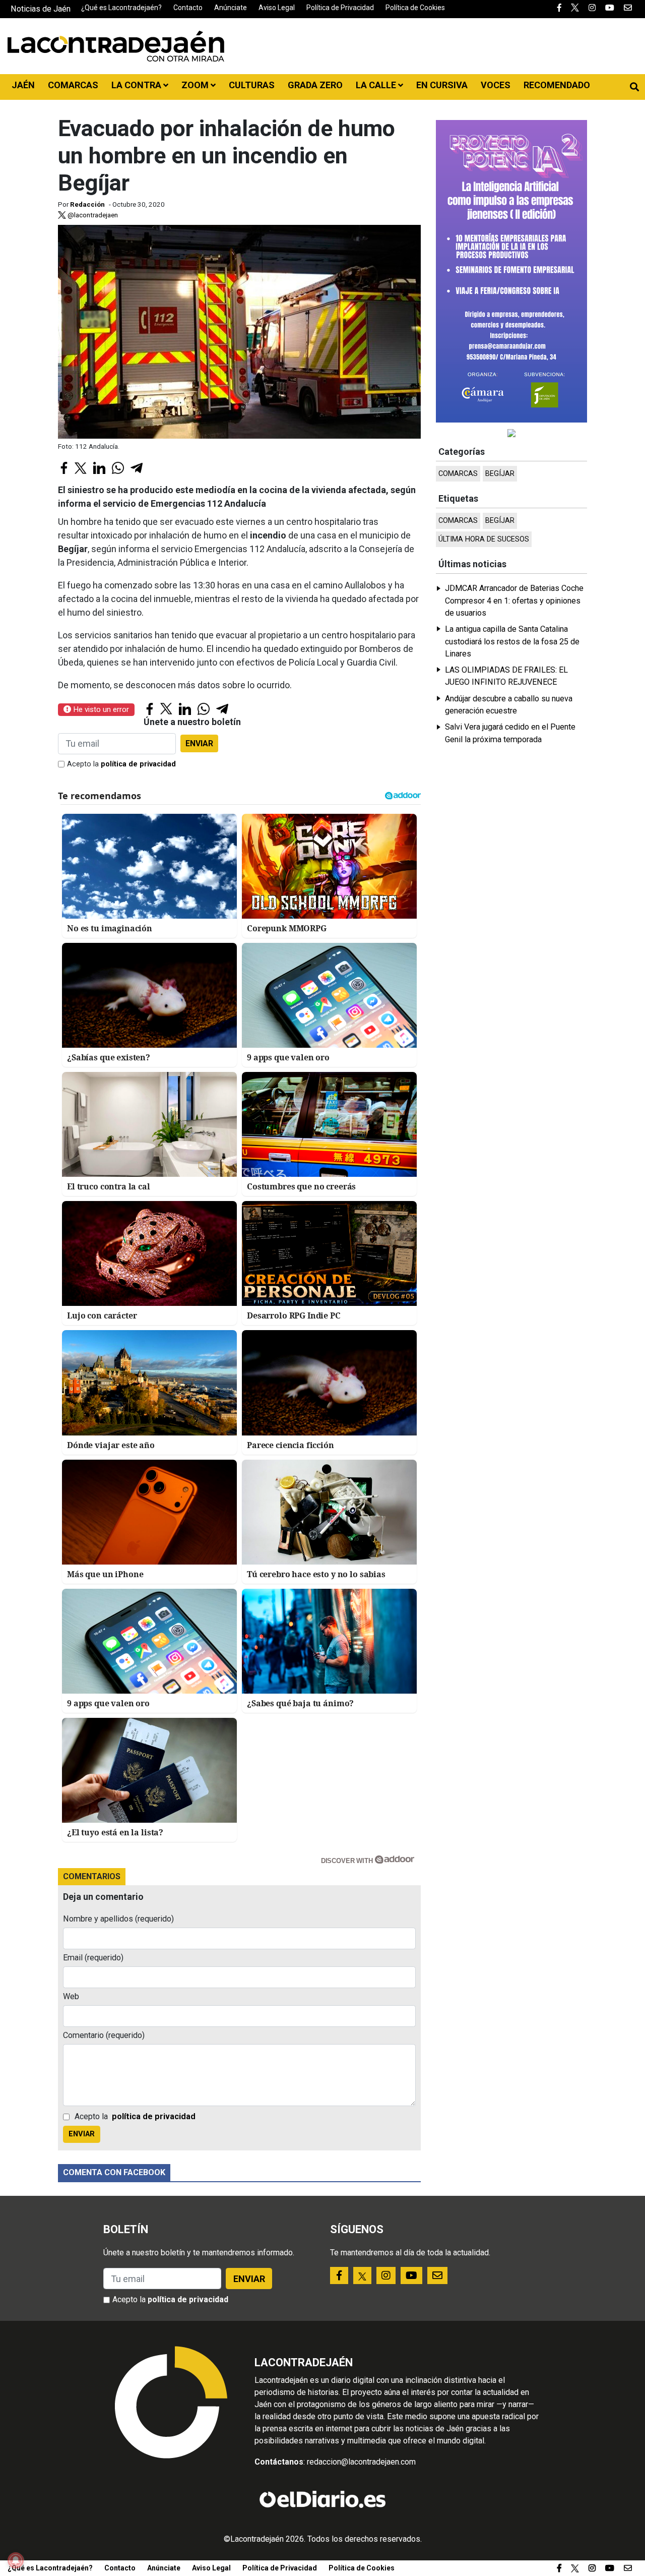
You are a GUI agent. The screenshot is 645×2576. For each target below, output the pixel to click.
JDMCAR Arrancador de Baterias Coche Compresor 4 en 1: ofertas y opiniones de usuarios (514, 601)
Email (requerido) (93, 1958)
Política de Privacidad (340, 8)
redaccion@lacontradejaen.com (361, 2462)
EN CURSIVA (442, 85)
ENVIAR (199, 743)
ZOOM (196, 85)
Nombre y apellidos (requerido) (118, 1919)
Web (71, 1996)
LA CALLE (377, 85)
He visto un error (100, 709)
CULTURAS (252, 85)
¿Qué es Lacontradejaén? (121, 8)
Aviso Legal (277, 8)
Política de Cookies (415, 8)
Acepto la (121, 764)
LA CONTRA (137, 85)
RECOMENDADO (557, 85)
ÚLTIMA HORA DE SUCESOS (484, 539)
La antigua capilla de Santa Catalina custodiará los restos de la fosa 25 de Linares (512, 641)
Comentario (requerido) (104, 2035)
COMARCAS (73, 85)
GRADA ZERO (315, 85)
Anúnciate (231, 8)
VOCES (496, 85)
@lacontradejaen (92, 215)
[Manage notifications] (16, 2560)
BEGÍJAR (500, 474)
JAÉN (23, 85)
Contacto (188, 8)
